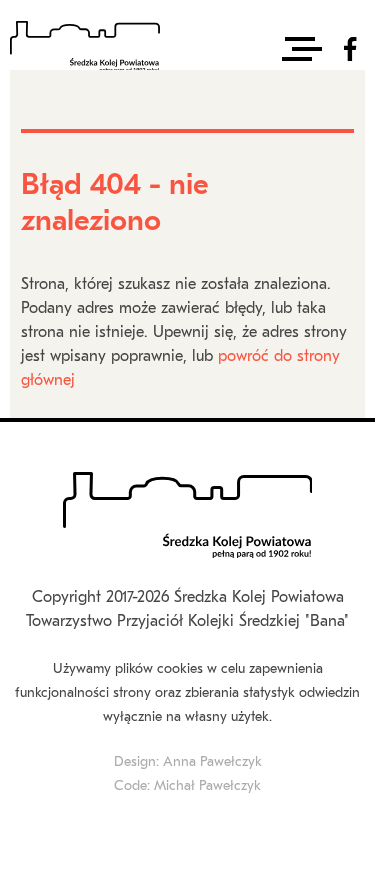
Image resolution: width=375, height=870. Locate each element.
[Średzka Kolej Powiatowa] (85, 49)
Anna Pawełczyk (212, 762)
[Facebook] (350, 49)
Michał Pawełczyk (207, 786)
